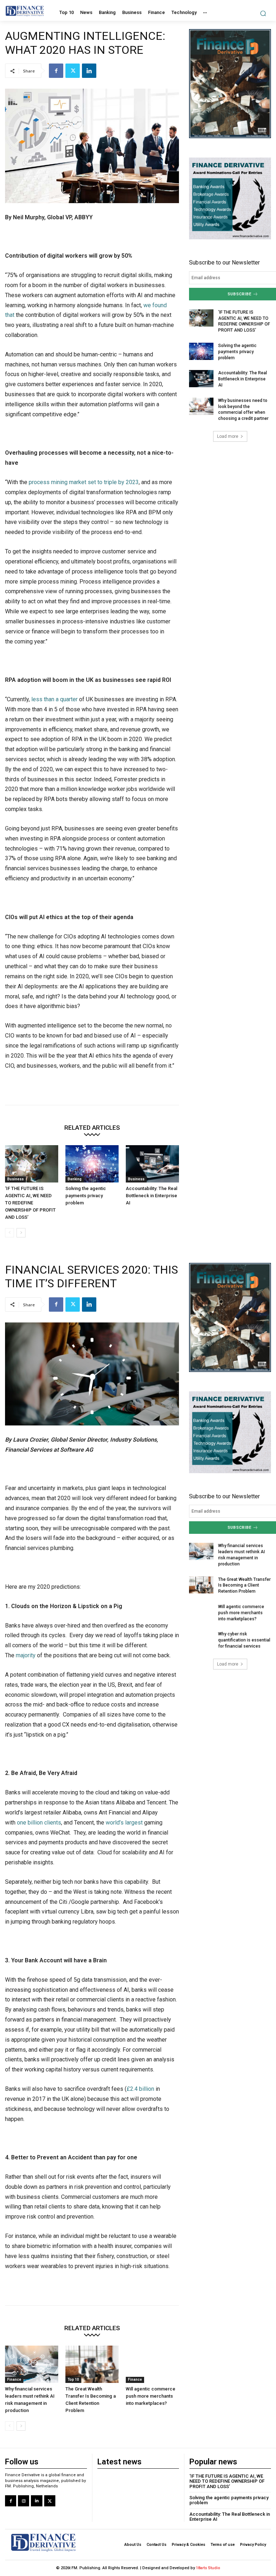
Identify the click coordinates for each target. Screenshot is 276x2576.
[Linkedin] (89, 71)
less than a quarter (54, 699)
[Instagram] (24, 2501)
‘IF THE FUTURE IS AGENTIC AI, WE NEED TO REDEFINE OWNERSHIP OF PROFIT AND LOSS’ (30, 1203)
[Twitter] (73, 71)
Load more (228, 436)
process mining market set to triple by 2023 (84, 482)
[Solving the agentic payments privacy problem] (92, 1164)
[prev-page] (10, 1233)
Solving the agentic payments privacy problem (86, 1196)
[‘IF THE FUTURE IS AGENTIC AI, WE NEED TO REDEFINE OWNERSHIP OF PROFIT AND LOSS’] (32, 1164)
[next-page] (21, 1233)
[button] (263, 13)
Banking (75, 1179)
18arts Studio (208, 2568)
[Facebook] (56, 71)
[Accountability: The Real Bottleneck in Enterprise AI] (152, 1164)
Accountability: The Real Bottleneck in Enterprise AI (151, 1196)
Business (15, 1179)
